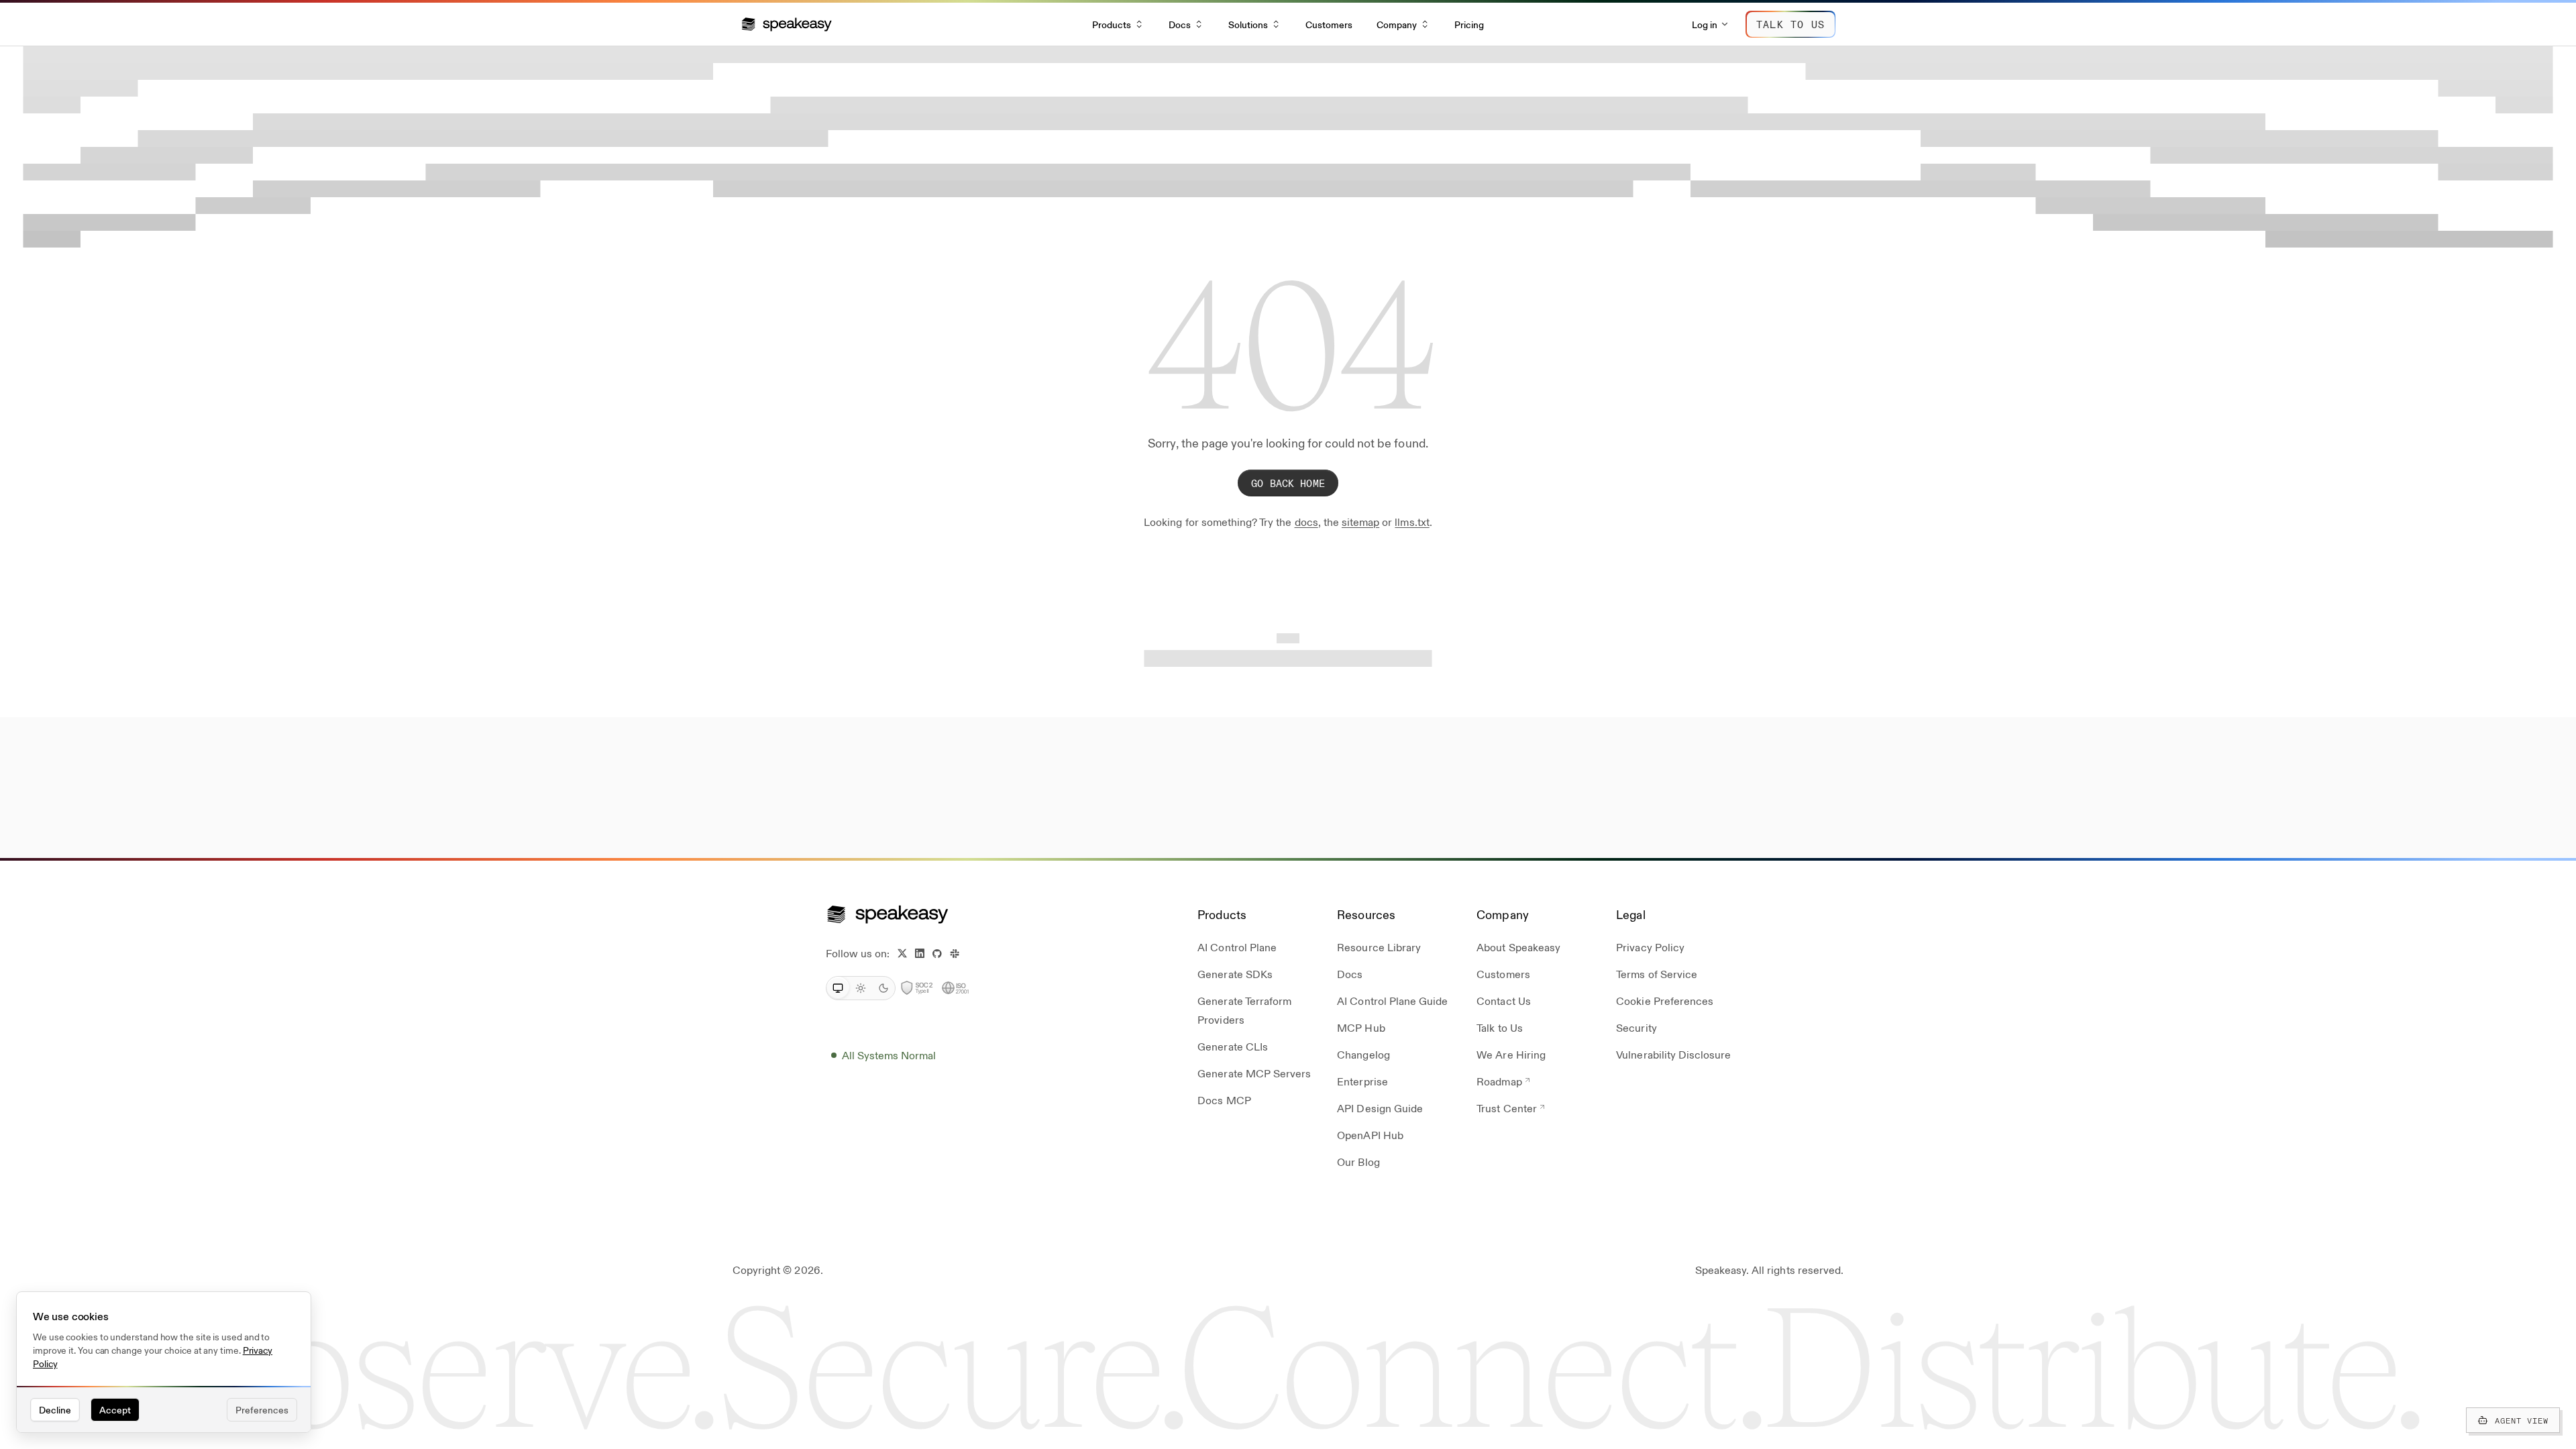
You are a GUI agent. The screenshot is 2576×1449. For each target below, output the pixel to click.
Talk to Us (1499, 1027)
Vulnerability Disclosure (1673, 1054)
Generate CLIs (1233, 1046)
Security (1636, 1027)
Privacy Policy (1650, 947)
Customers (1329, 24)
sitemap (1360, 522)
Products (1112, 24)
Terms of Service (1657, 974)
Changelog (1363, 1054)
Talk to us (1790, 24)
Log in (1705, 24)
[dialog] (164, 1362)
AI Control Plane (1237, 947)
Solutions (1248, 24)
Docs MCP (1224, 1100)
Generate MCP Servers (1254, 1073)
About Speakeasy (1518, 947)
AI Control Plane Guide (1392, 1001)
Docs (1180, 24)
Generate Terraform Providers (1244, 1010)
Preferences (262, 1409)
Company (1397, 24)
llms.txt (1412, 522)
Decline (55, 1409)
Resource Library (1379, 947)
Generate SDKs (1235, 974)
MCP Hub (1361, 1027)
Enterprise (1362, 1081)
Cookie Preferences (1665, 1001)
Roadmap (1499, 1081)
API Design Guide (1380, 1108)
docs (1306, 522)
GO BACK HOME (1288, 483)
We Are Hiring (1511, 1054)
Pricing (1469, 24)
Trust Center (1506, 1108)
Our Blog (1358, 1162)
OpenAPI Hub (1370, 1135)
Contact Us (1503, 1001)
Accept (115, 1409)
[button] (787, 24)
